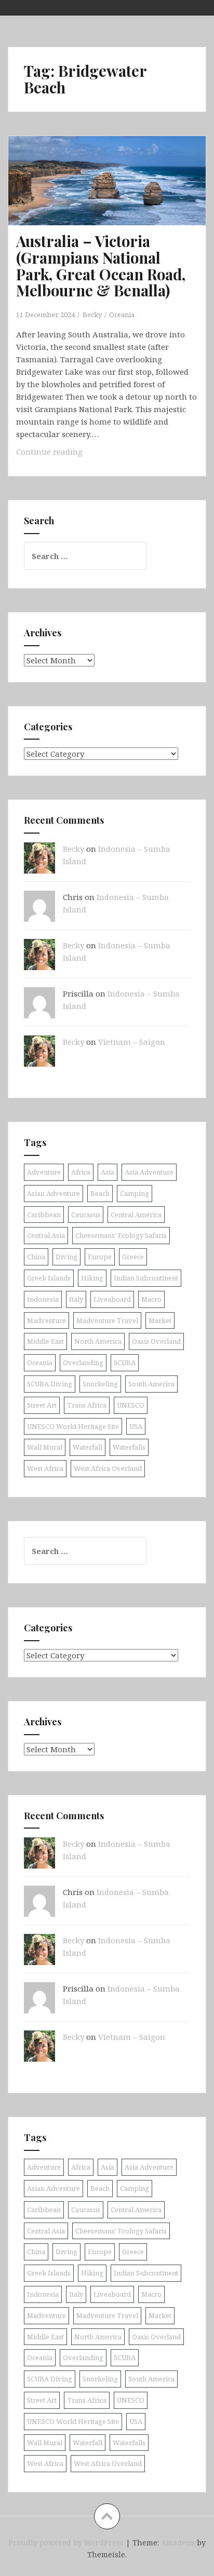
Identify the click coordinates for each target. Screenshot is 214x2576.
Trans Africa (87, 1405)
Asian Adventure (53, 1193)
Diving (66, 1257)
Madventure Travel (107, 1320)
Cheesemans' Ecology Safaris (121, 1235)
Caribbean (44, 1215)
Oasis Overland (156, 1341)
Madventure (46, 1320)
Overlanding (83, 1362)
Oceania (122, 315)
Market (160, 1320)
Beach (100, 1193)
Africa (81, 1172)
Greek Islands (49, 1278)
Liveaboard (112, 1299)
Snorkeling (100, 1384)
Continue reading (71, 454)
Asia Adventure (149, 1172)
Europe (100, 1257)
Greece (133, 1257)
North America (98, 1341)
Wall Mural (45, 1447)
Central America (136, 1215)
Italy (76, 1299)
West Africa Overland (108, 1468)
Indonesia (43, 1299)
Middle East (45, 1341)
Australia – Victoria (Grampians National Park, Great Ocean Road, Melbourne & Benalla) (101, 266)
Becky (92, 315)
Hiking (92, 1278)
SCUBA (125, 1362)
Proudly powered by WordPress (66, 2543)
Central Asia (46, 1235)
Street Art (42, 1405)
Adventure (44, 1172)
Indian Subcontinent (146, 1278)
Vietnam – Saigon (132, 1042)
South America (151, 1384)
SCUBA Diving (50, 1384)
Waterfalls (129, 1447)
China (36, 1257)
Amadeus (178, 2543)
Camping (135, 1193)
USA (136, 1426)
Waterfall (88, 1447)
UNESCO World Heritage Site (73, 1426)
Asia (108, 1172)
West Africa (45, 1468)
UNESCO (131, 1405)
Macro (151, 1299)
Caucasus (86, 1215)
